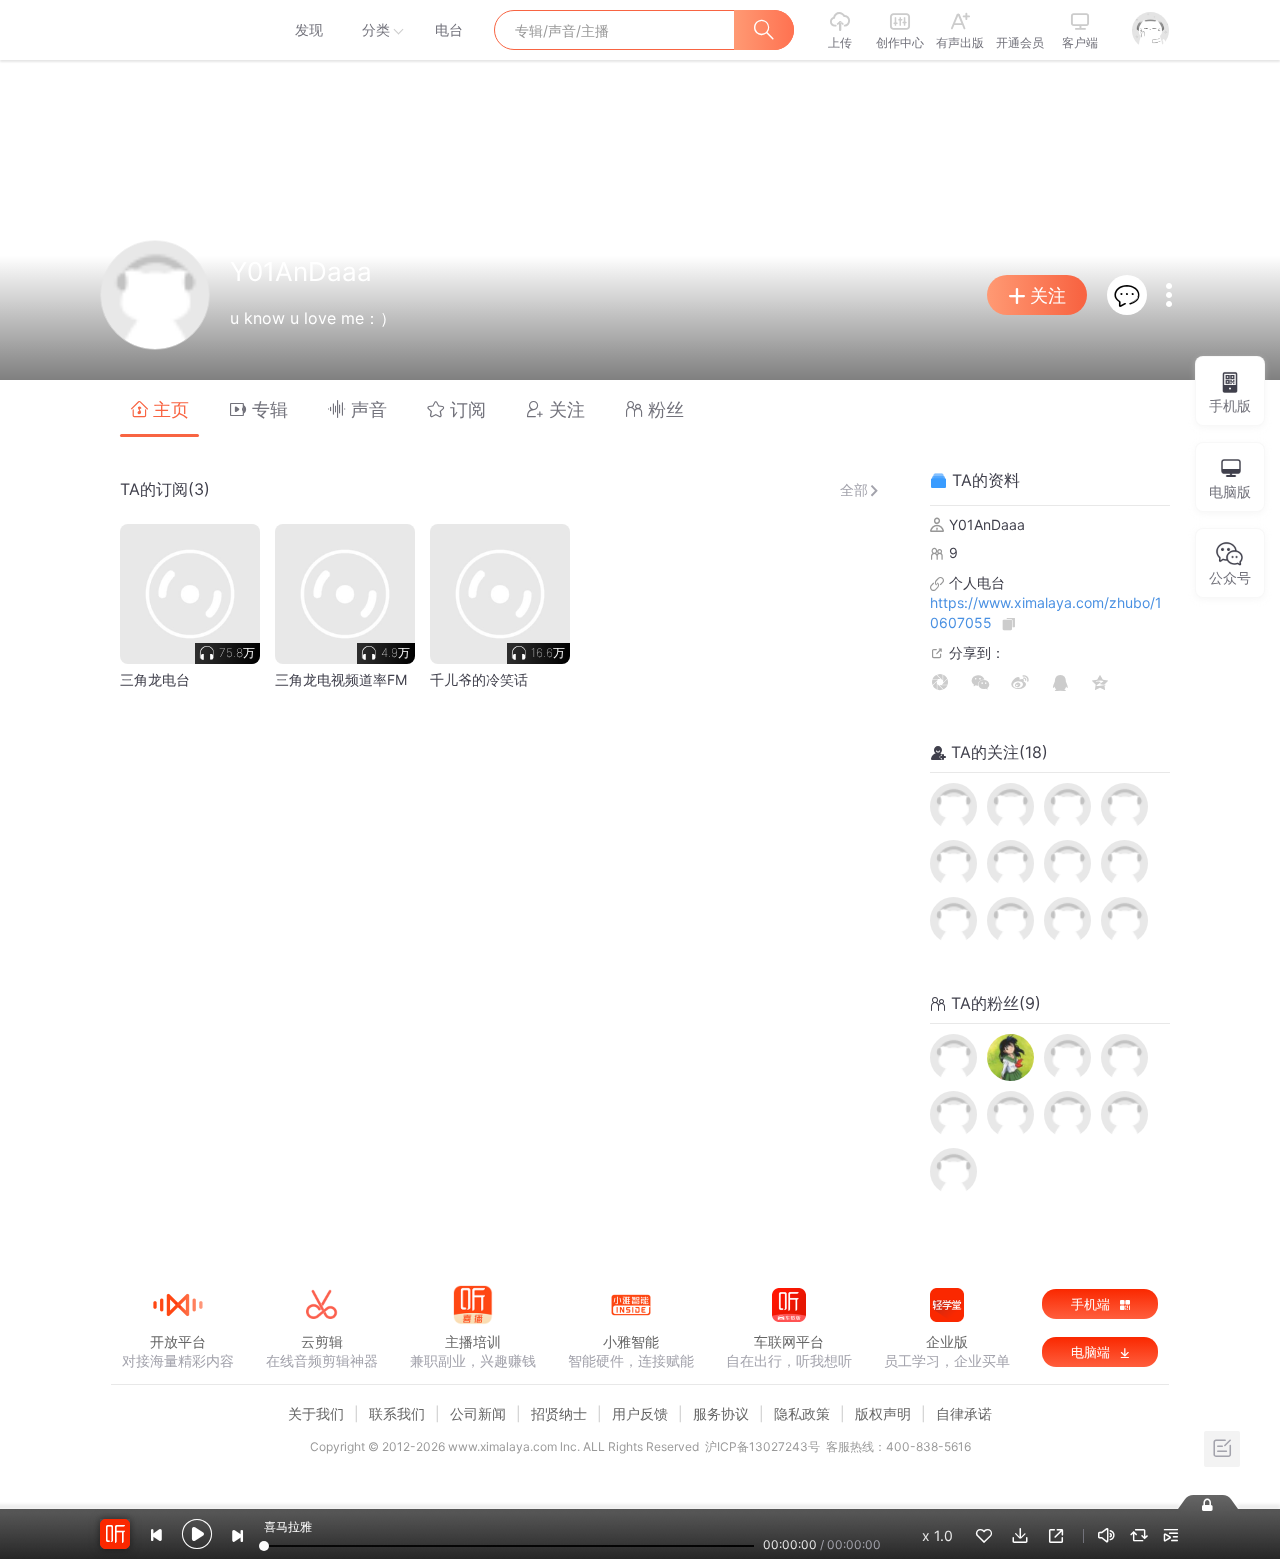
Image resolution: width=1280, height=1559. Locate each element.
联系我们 (397, 1413)
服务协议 (721, 1413)
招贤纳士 (559, 1413)
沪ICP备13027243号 (762, 1446)
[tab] (159, 408)
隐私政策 (802, 1413)
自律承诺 (964, 1413)
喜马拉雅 (177, 30)
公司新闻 (478, 1413)
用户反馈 (640, 1413)
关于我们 (316, 1413)
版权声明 (883, 1413)
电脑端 (1092, 1352)
